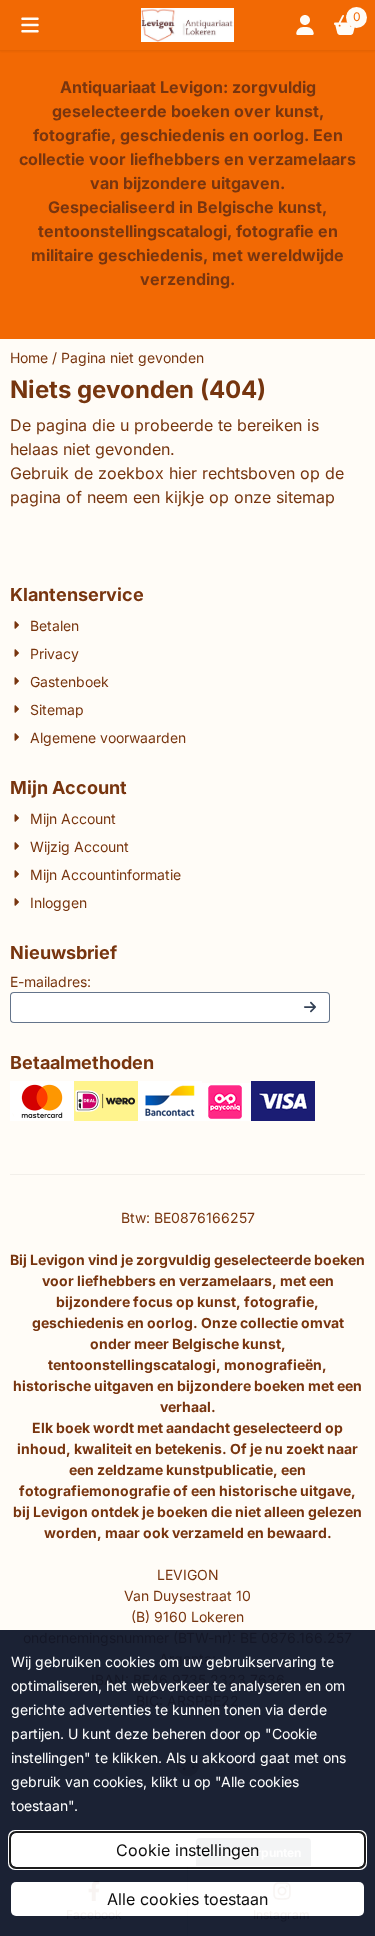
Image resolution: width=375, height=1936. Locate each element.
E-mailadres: (50, 981)
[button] (30, 25)
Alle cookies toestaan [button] (187, 1899)
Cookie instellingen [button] (187, 1850)
